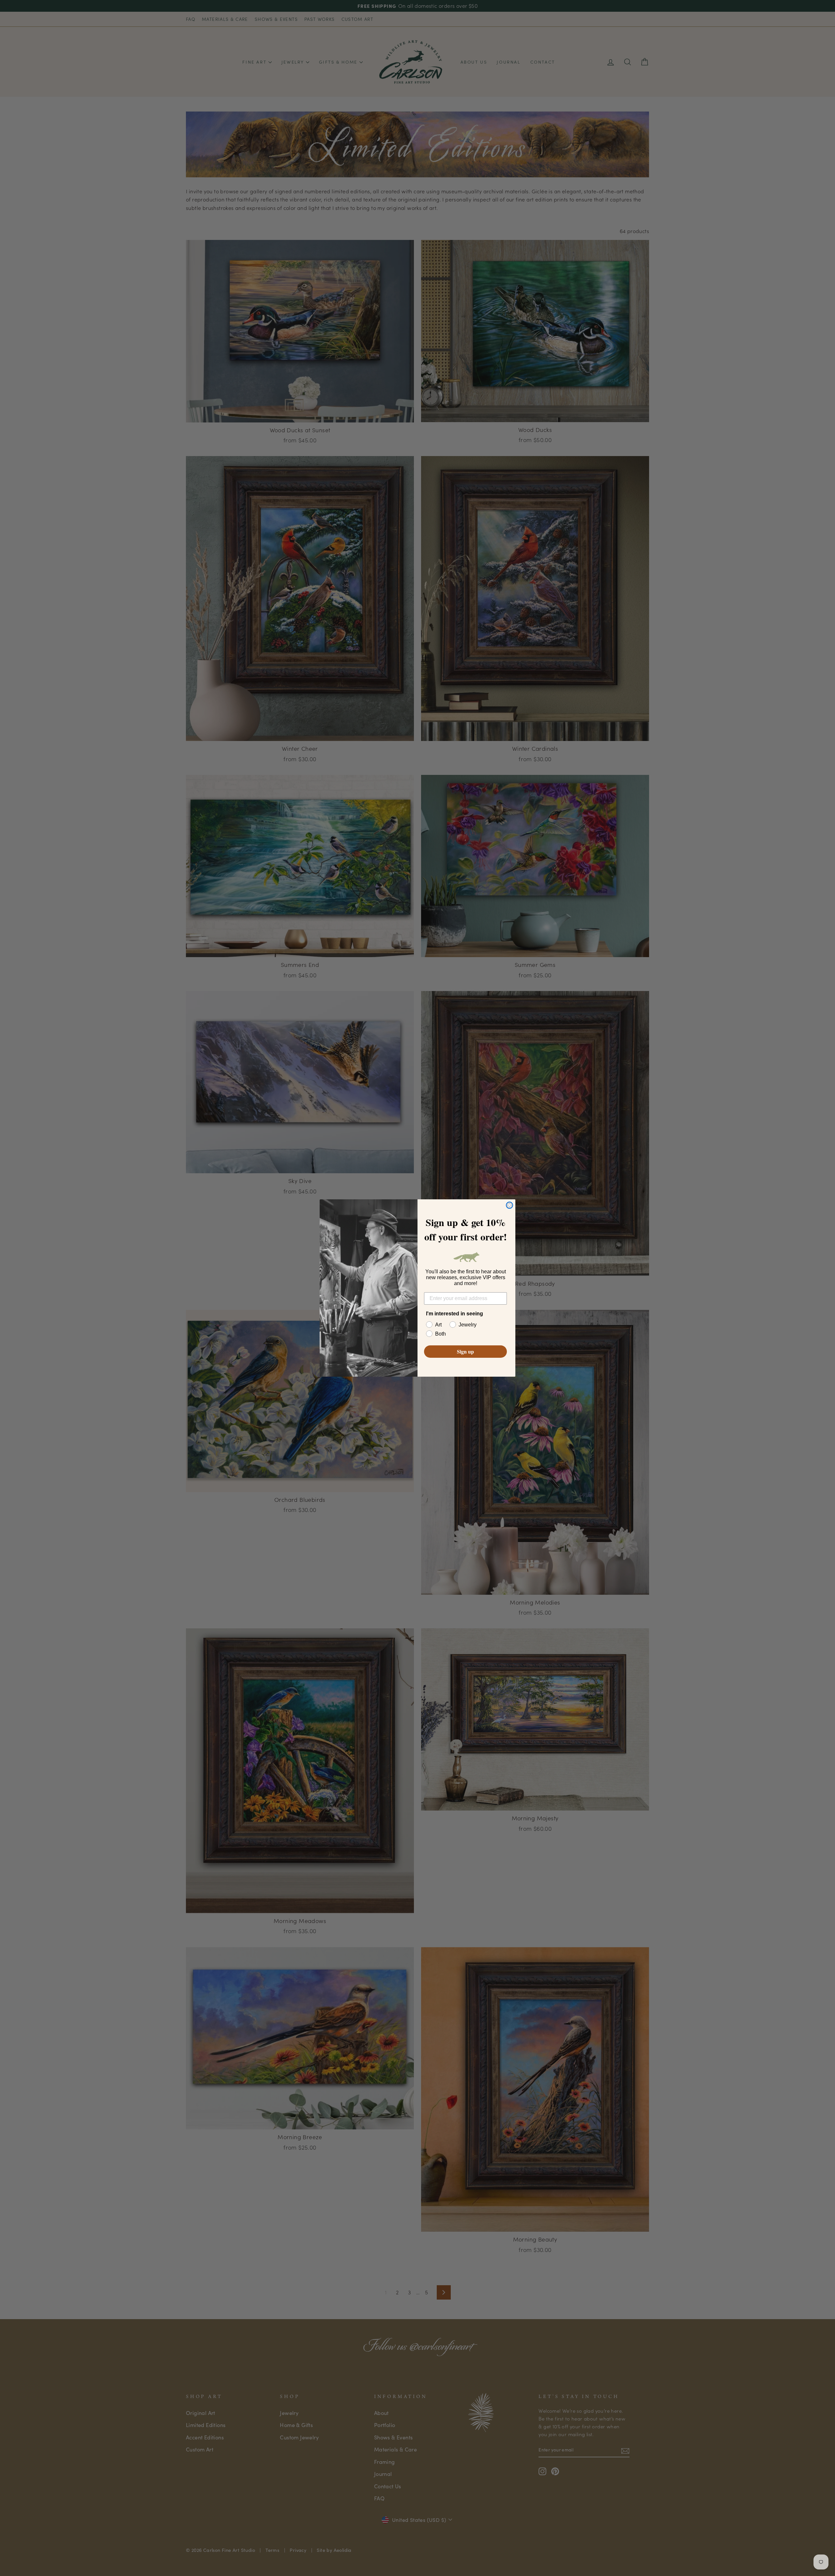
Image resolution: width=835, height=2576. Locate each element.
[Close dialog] (509, 1205)
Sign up (465, 1351)
